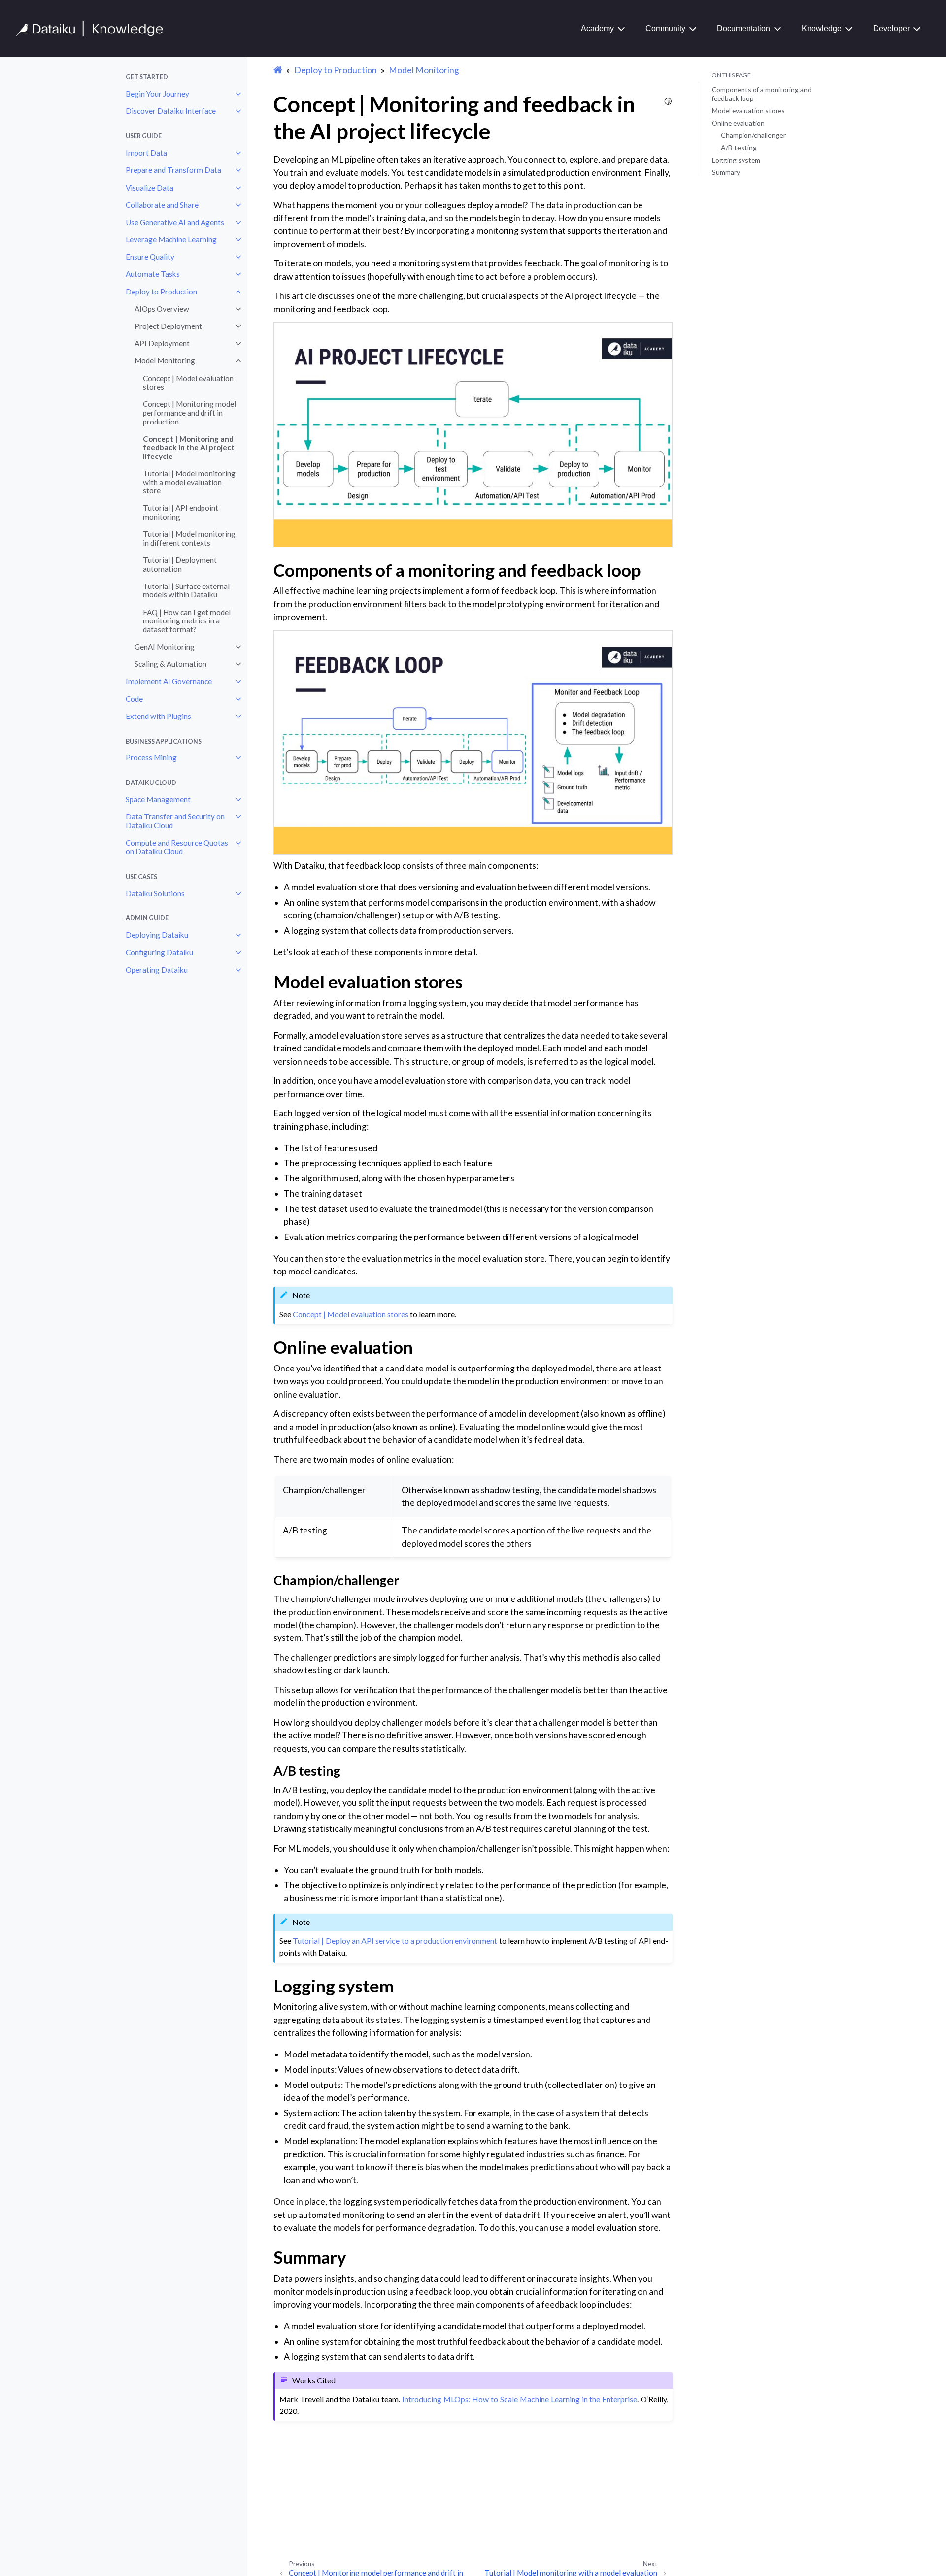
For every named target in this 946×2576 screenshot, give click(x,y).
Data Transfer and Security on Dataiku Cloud (175, 821)
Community (665, 28)
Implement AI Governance (169, 681)
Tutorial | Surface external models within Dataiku (186, 590)
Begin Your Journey (157, 94)
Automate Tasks (153, 274)
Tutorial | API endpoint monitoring (181, 512)
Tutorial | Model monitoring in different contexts (189, 538)
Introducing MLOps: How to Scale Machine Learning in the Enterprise (520, 2399)
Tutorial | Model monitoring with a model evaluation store (189, 482)
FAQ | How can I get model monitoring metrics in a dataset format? (187, 621)
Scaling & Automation (170, 664)
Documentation (743, 28)
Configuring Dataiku (159, 952)
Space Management (158, 799)
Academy (597, 28)
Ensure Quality (150, 257)
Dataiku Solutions (155, 893)
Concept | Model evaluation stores (188, 383)
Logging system (736, 160)
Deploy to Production (161, 292)
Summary (726, 172)
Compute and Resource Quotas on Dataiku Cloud (177, 847)
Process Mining (151, 757)
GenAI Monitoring (165, 647)
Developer (891, 28)
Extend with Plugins (158, 716)
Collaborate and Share (162, 205)
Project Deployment (168, 326)
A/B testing (739, 147)
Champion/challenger (753, 135)
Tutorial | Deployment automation (180, 564)
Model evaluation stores (748, 111)
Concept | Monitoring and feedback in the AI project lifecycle (189, 447)
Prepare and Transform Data (173, 170)
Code (134, 699)
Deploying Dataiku (157, 935)
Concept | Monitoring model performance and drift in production (189, 412)
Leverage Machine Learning (171, 239)
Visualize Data (150, 188)
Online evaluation (738, 123)
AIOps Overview (162, 309)
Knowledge (822, 28)
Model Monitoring (165, 360)
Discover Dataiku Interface (171, 111)
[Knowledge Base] (94, 29)
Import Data (146, 153)
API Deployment (162, 343)
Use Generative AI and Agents (175, 222)
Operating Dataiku (157, 970)
